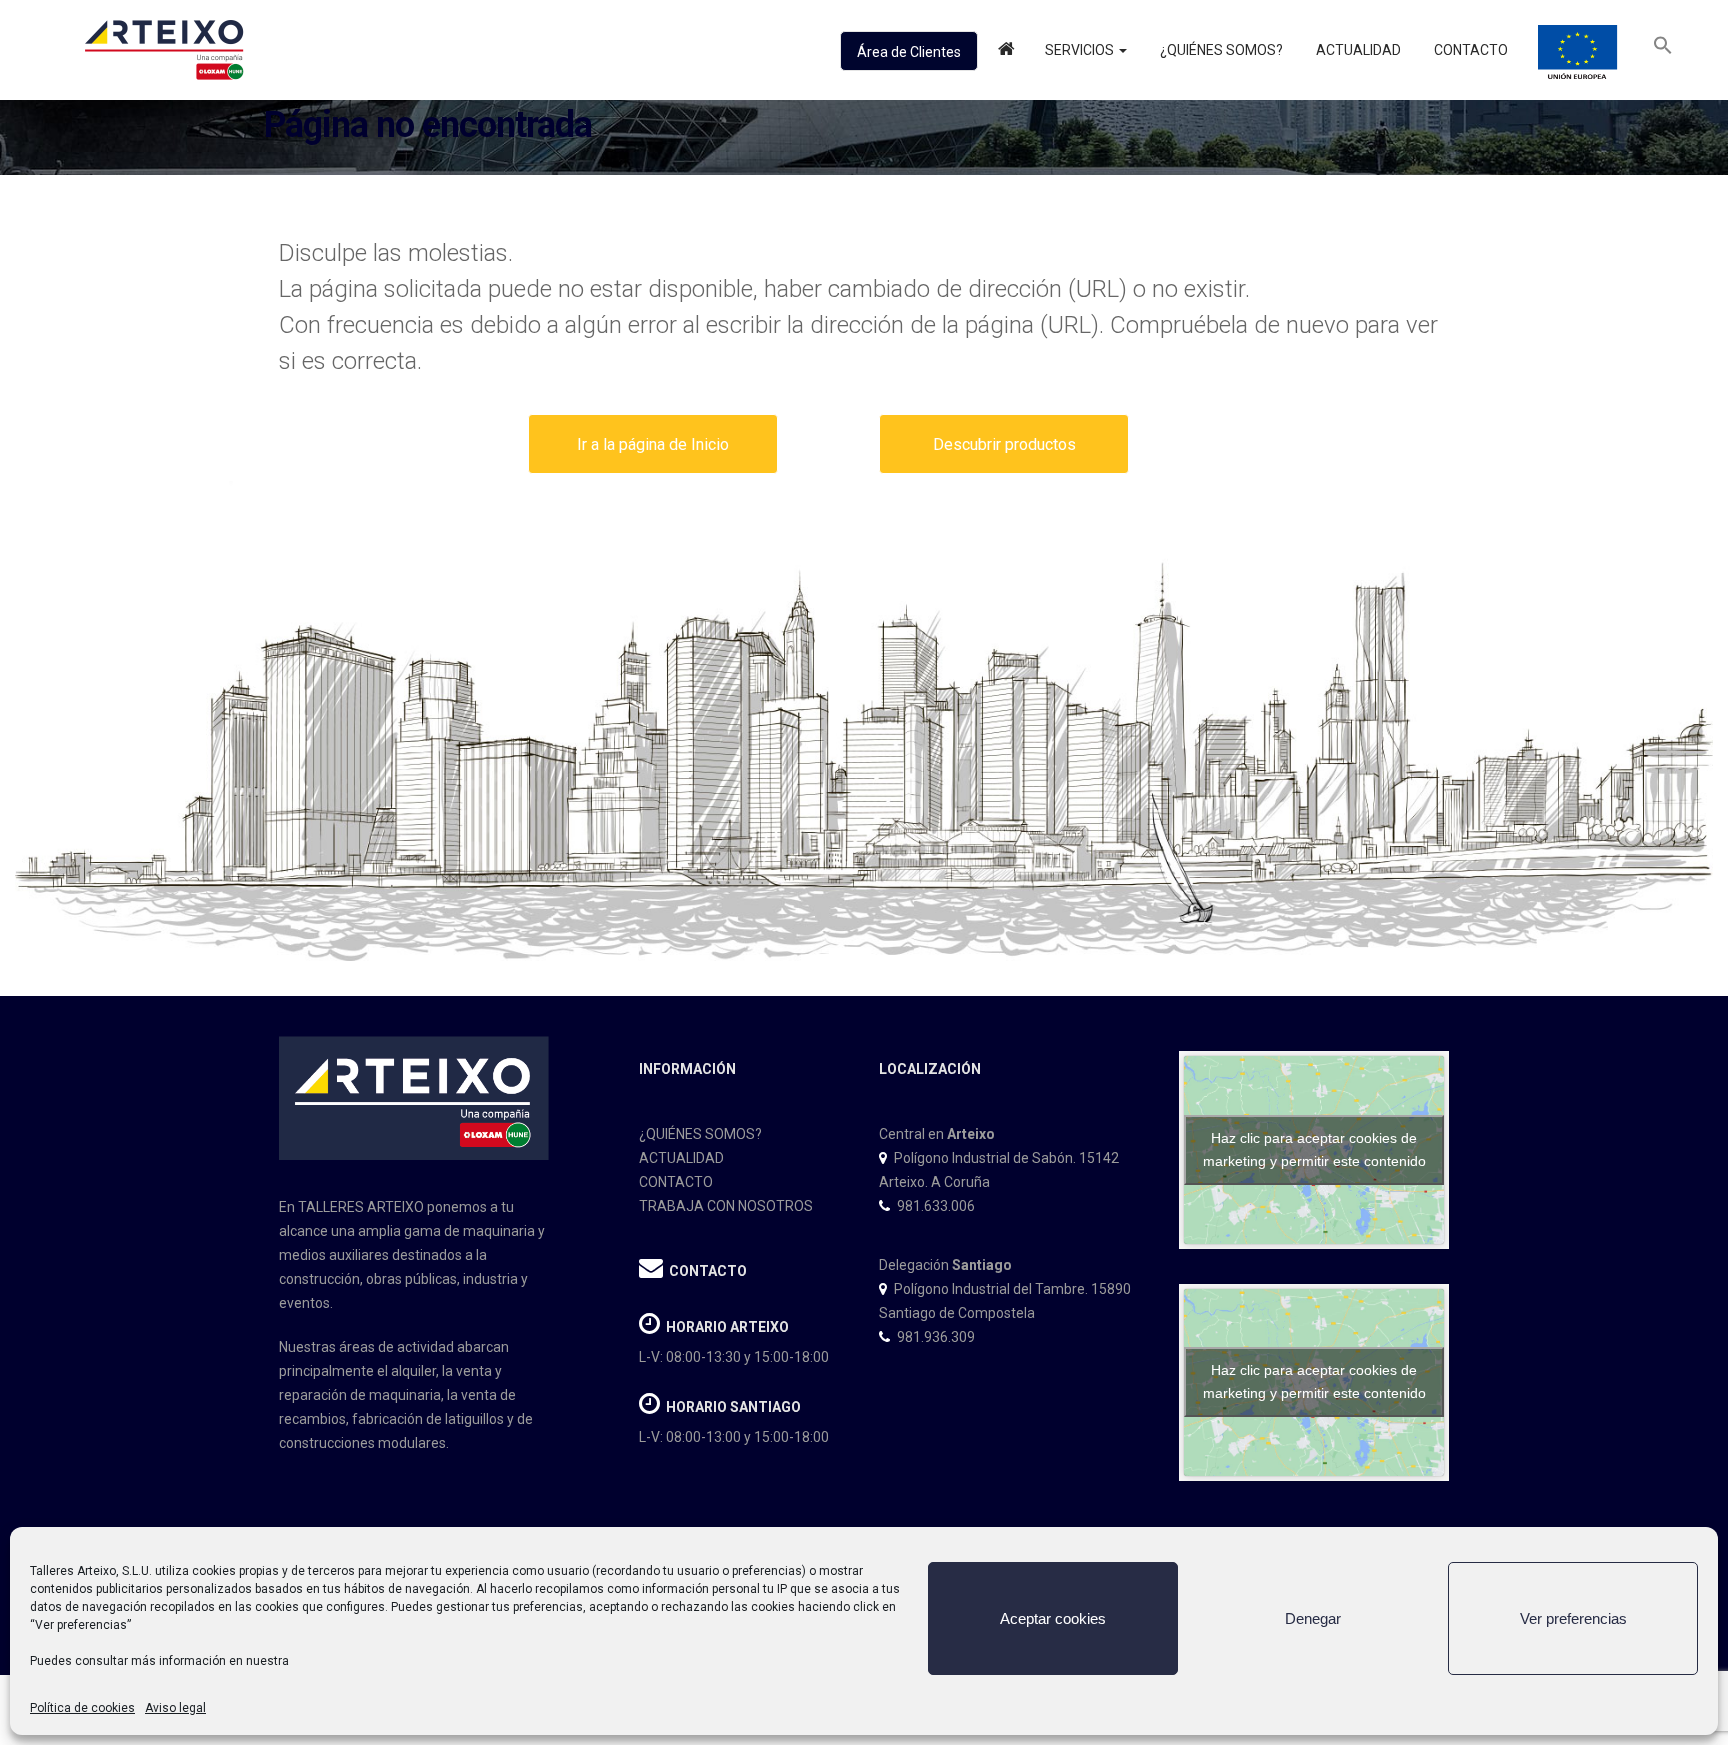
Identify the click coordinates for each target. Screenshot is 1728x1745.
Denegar (1313, 1618)
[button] (1663, 50)
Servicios (1081, 50)
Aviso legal (175, 1708)
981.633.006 (936, 1206)
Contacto (1469, 50)
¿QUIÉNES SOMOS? (700, 1134)
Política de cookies (82, 1708)
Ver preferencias (1573, 1618)
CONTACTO (676, 1182)
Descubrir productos (1004, 444)
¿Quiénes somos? (1220, 50)
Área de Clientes (909, 52)
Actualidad (1357, 50)
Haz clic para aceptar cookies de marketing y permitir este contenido (1314, 1149)
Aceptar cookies (1053, 1618)
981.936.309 (936, 1337)
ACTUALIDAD (681, 1158)
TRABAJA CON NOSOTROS (726, 1206)
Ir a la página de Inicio (653, 444)
